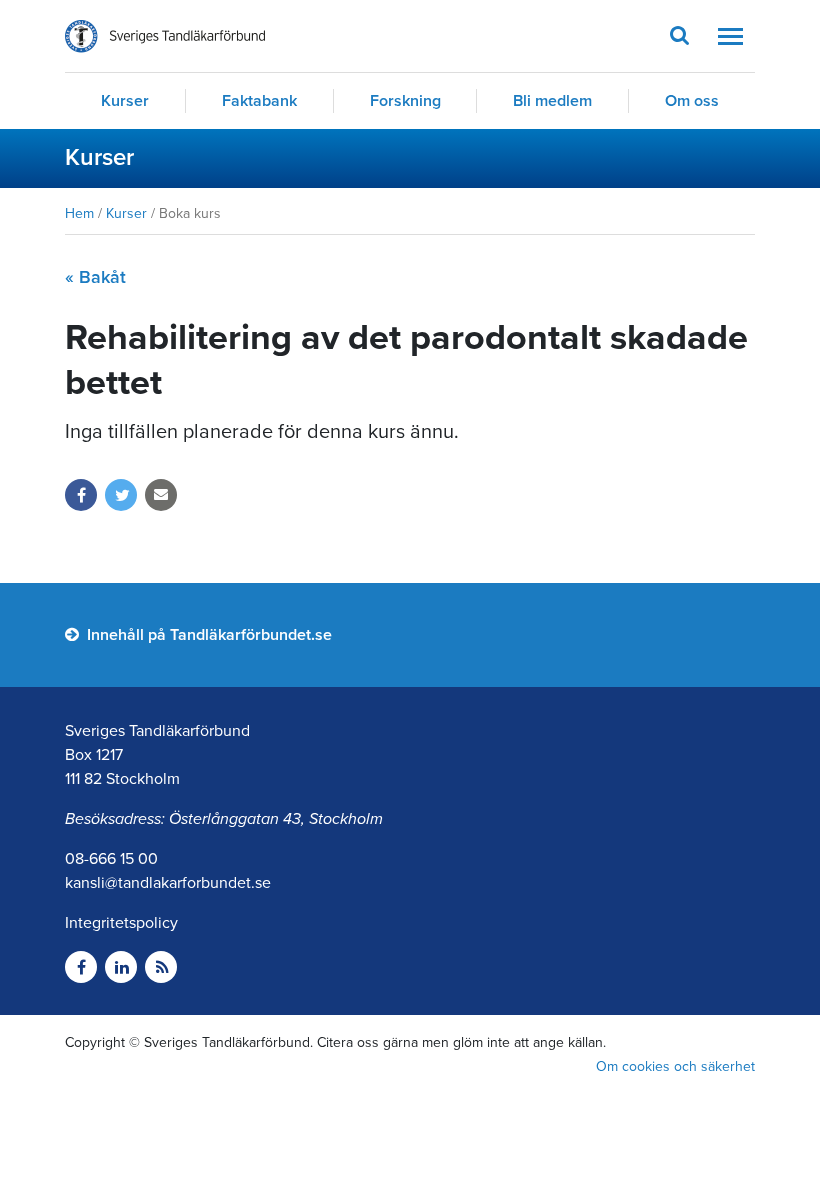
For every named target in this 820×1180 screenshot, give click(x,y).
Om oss (692, 101)
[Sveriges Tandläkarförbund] (165, 36)
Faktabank (259, 101)
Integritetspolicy (121, 923)
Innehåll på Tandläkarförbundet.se (207, 635)
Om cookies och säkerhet (675, 1066)
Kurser (125, 101)
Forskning (405, 101)
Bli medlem (552, 101)
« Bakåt (95, 277)
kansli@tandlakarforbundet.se (168, 883)
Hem (79, 213)
